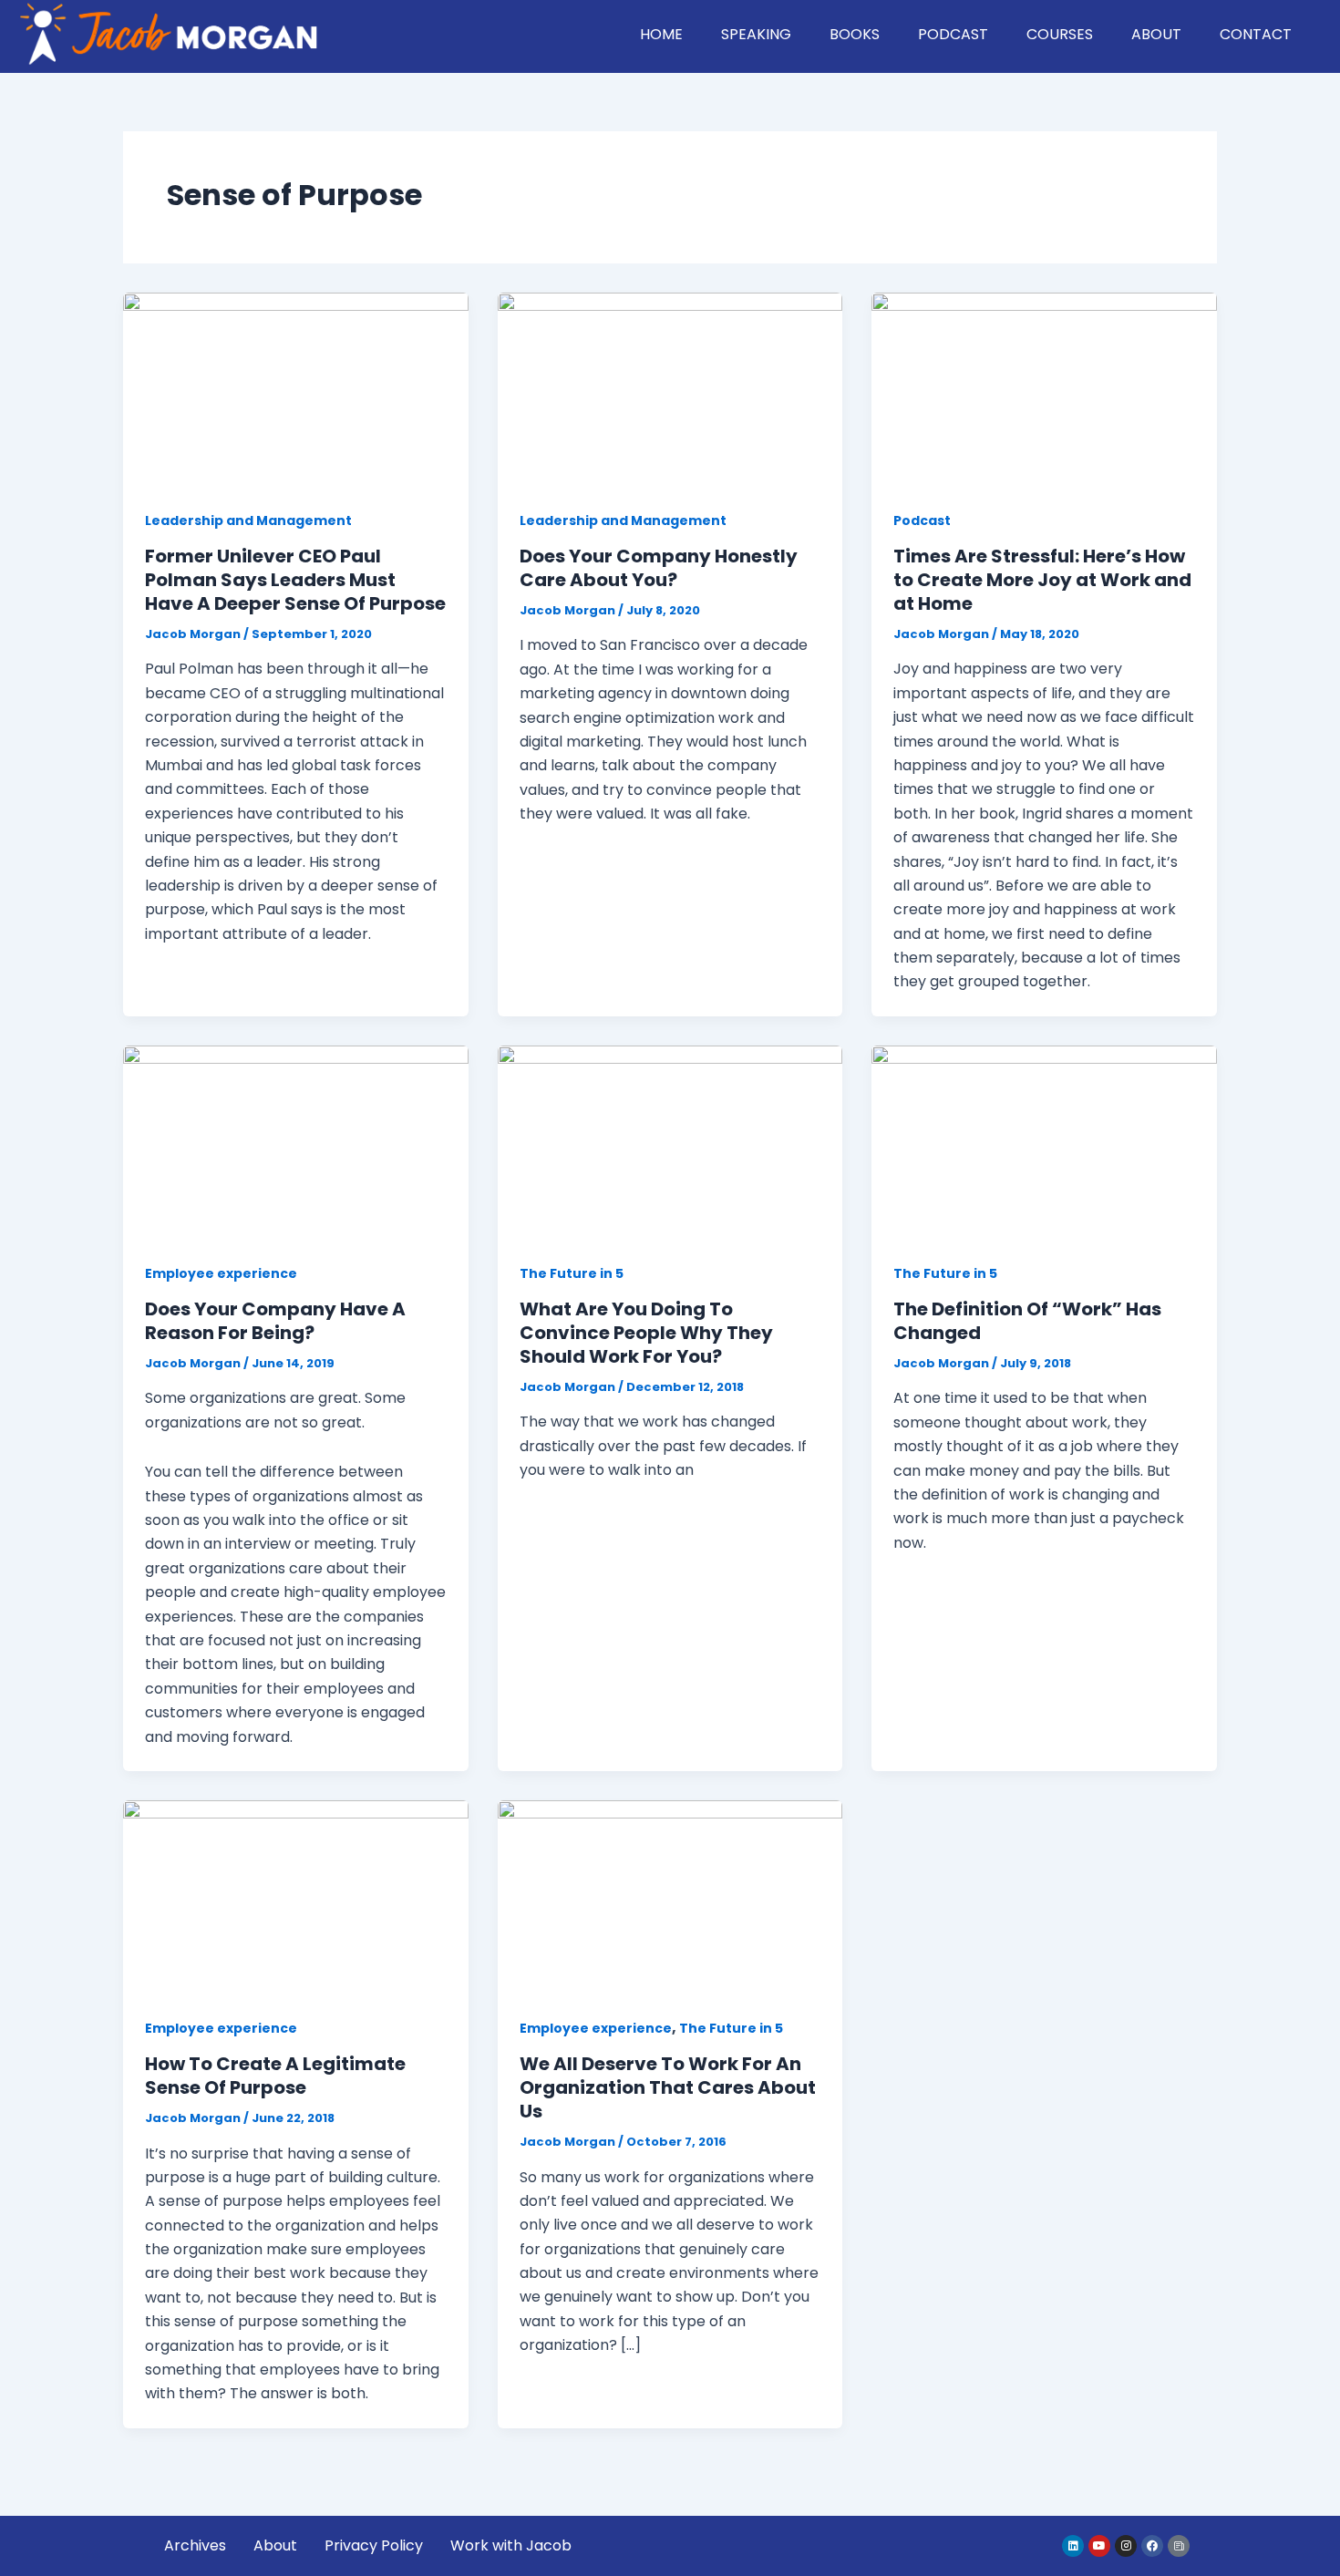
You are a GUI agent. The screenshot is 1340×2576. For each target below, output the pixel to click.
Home (661, 34)
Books (855, 34)
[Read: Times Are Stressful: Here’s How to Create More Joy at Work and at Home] (1044, 389)
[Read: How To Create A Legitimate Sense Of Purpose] (296, 1896)
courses (1060, 34)
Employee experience (221, 1273)
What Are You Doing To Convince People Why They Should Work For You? (646, 1333)
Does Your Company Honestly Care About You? (659, 568)
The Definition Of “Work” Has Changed (1027, 1321)
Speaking (756, 34)
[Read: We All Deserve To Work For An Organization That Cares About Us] (670, 1896)
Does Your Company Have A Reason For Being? (275, 1321)
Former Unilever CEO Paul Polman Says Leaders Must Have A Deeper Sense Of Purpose (295, 580)
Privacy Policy (374, 2545)
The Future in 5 (572, 1273)
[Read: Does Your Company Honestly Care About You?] (670, 389)
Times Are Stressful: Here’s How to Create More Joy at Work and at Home (1042, 580)
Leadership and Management (248, 520)
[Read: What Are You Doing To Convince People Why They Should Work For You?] (670, 1142)
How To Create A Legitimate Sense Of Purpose (275, 2076)
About (1156, 34)
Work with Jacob (511, 2545)
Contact (1256, 34)
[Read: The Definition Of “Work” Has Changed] (1044, 1142)
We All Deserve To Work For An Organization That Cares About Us (668, 2087)
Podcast (953, 34)
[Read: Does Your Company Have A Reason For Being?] (296, 1142)
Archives (195, 2545)
